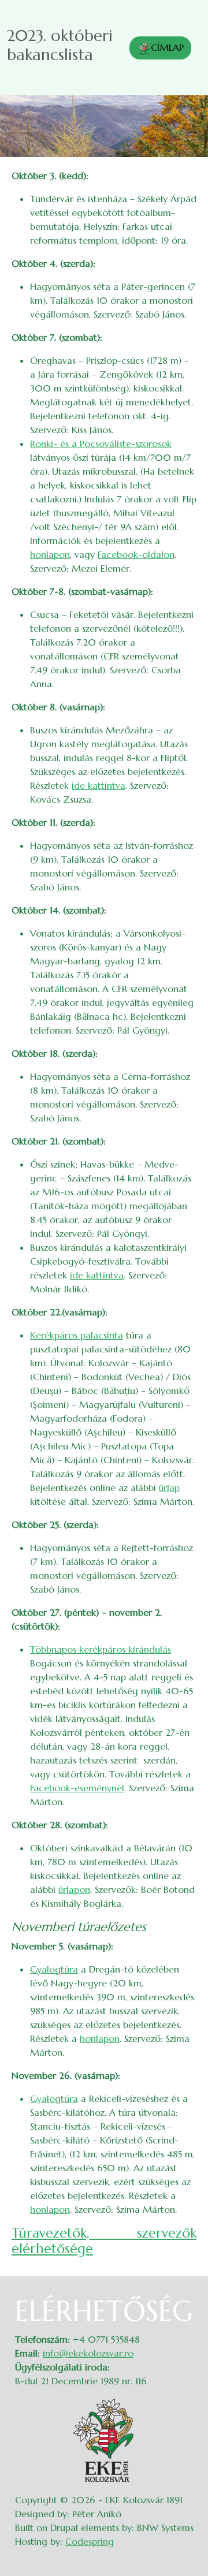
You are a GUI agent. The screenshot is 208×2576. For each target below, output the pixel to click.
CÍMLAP (167, 47)
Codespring (90, 2541)
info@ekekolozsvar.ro (88, 2353)
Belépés (185, 2302)
